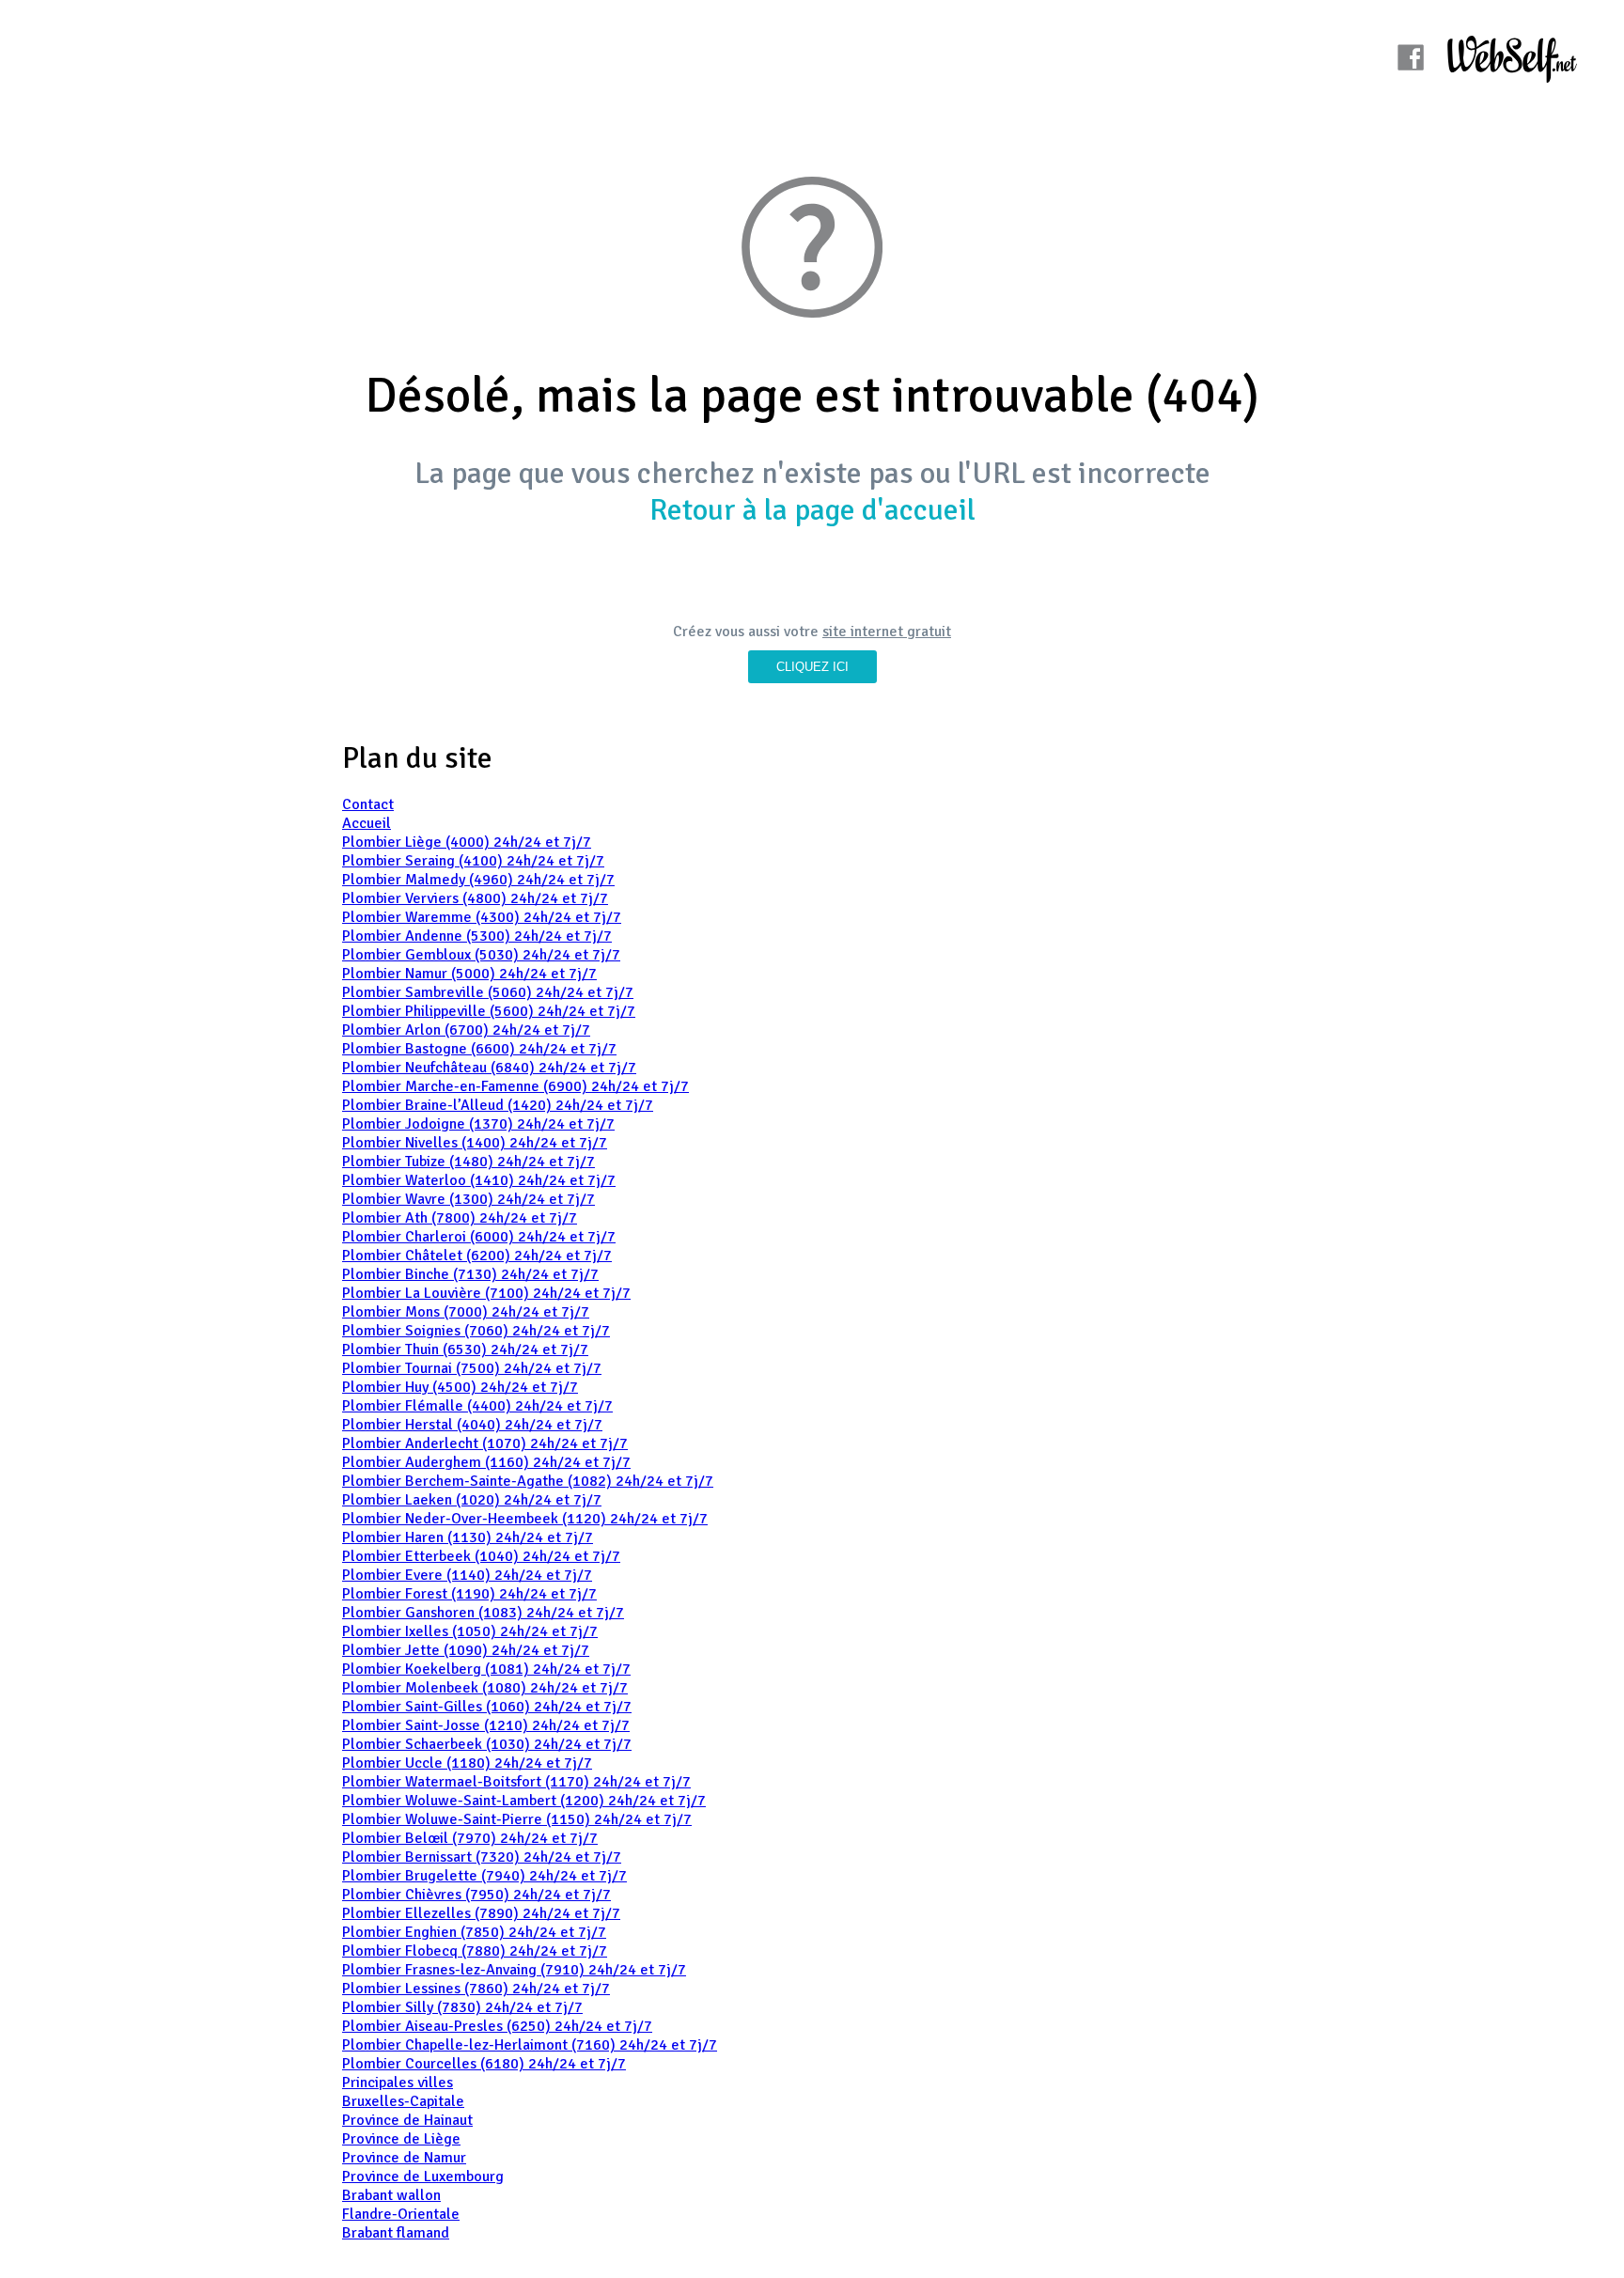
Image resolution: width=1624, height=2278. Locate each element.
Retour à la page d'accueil (812, 510)
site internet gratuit (887, 632)
